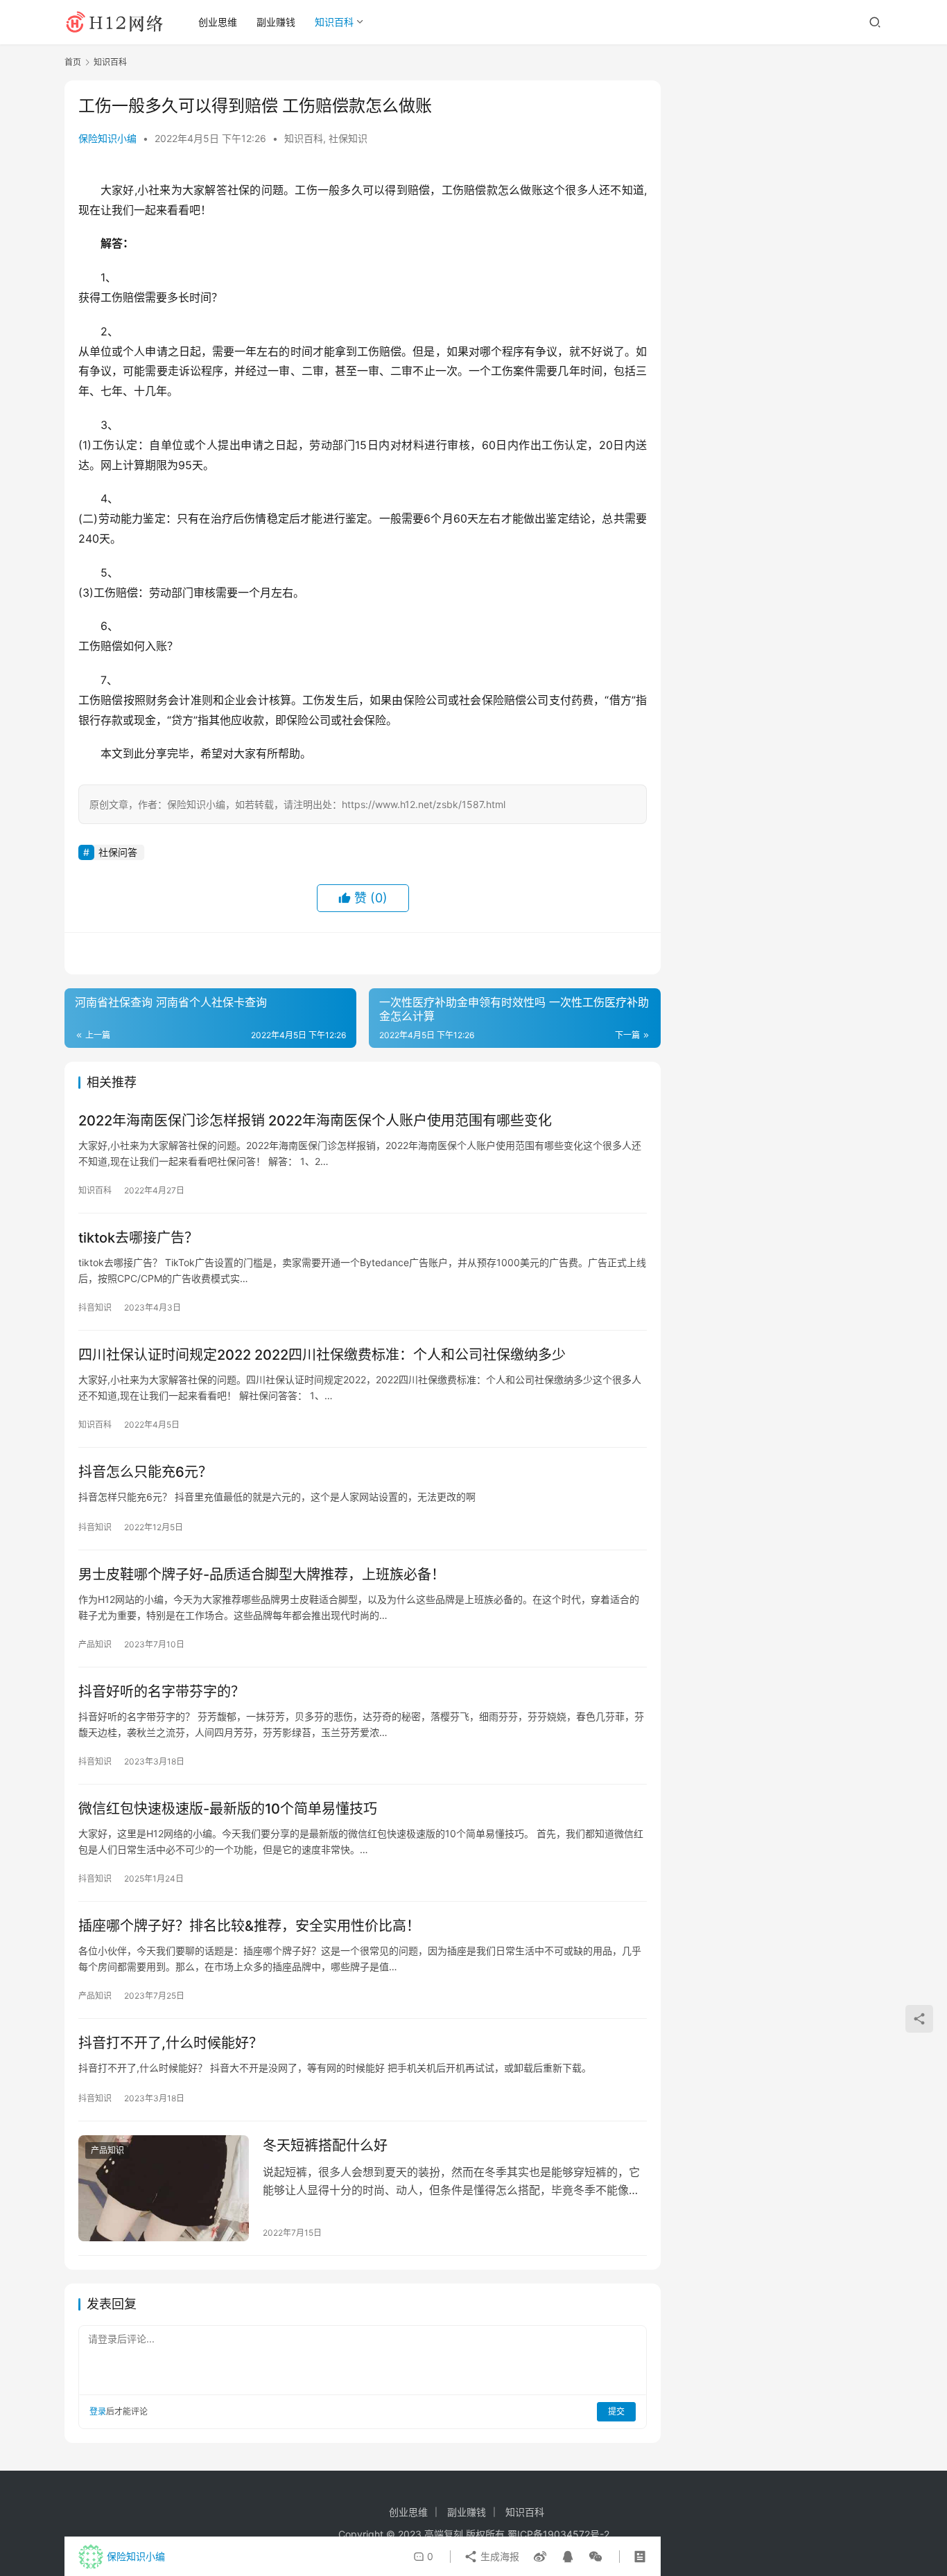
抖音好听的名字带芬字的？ (162, 1692)
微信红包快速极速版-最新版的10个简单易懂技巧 (228, 1809)
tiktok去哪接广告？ (138, 1238)
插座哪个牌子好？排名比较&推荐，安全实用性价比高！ (249, 1926)
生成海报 (498, 2556)
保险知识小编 (107, 138)
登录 (98, 2411)
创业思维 (218, 22)
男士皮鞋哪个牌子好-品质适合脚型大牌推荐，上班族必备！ (262, 1575)
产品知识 (95, 1644)
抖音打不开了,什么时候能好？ (171, 2043)
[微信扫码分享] (593, 2557)
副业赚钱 (276, 22)
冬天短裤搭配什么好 (325, 2146)
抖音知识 (95, 1307)
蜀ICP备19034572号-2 (558, 2534)
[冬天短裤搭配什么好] (164, 2189)
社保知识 (348, 138)
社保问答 (118, 852)
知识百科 (334, 22)
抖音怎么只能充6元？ (145, 1472)
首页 (73, 62)
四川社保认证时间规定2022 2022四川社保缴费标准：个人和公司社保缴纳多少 (322, 1355)
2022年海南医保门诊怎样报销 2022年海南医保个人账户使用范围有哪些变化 (315, 1121)
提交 (616, 2411)
